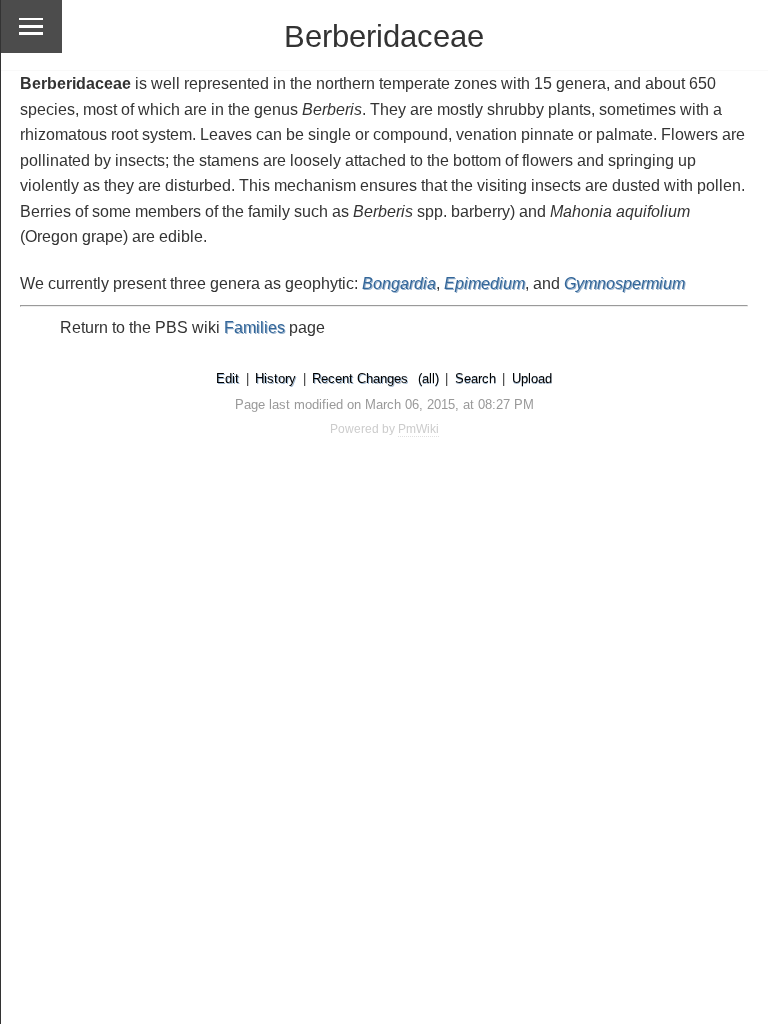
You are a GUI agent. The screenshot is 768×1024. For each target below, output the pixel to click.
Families (254, 327)
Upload (532, 378)
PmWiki (418, 429)
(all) (428, 378)
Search (475, 378)
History (275, 378)
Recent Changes (360, 378)
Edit (227, 378)
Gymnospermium (624, 283)
